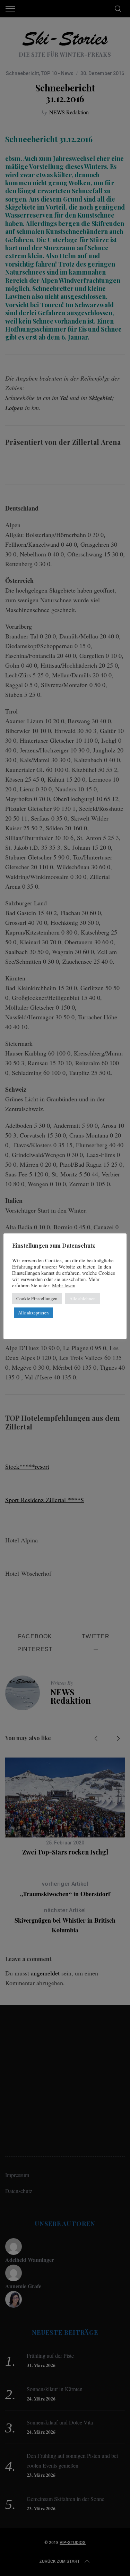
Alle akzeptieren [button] (33, 1313)
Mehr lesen (64, 1286)
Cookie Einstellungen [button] (37, 1298)
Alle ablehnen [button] (83, 1298)
